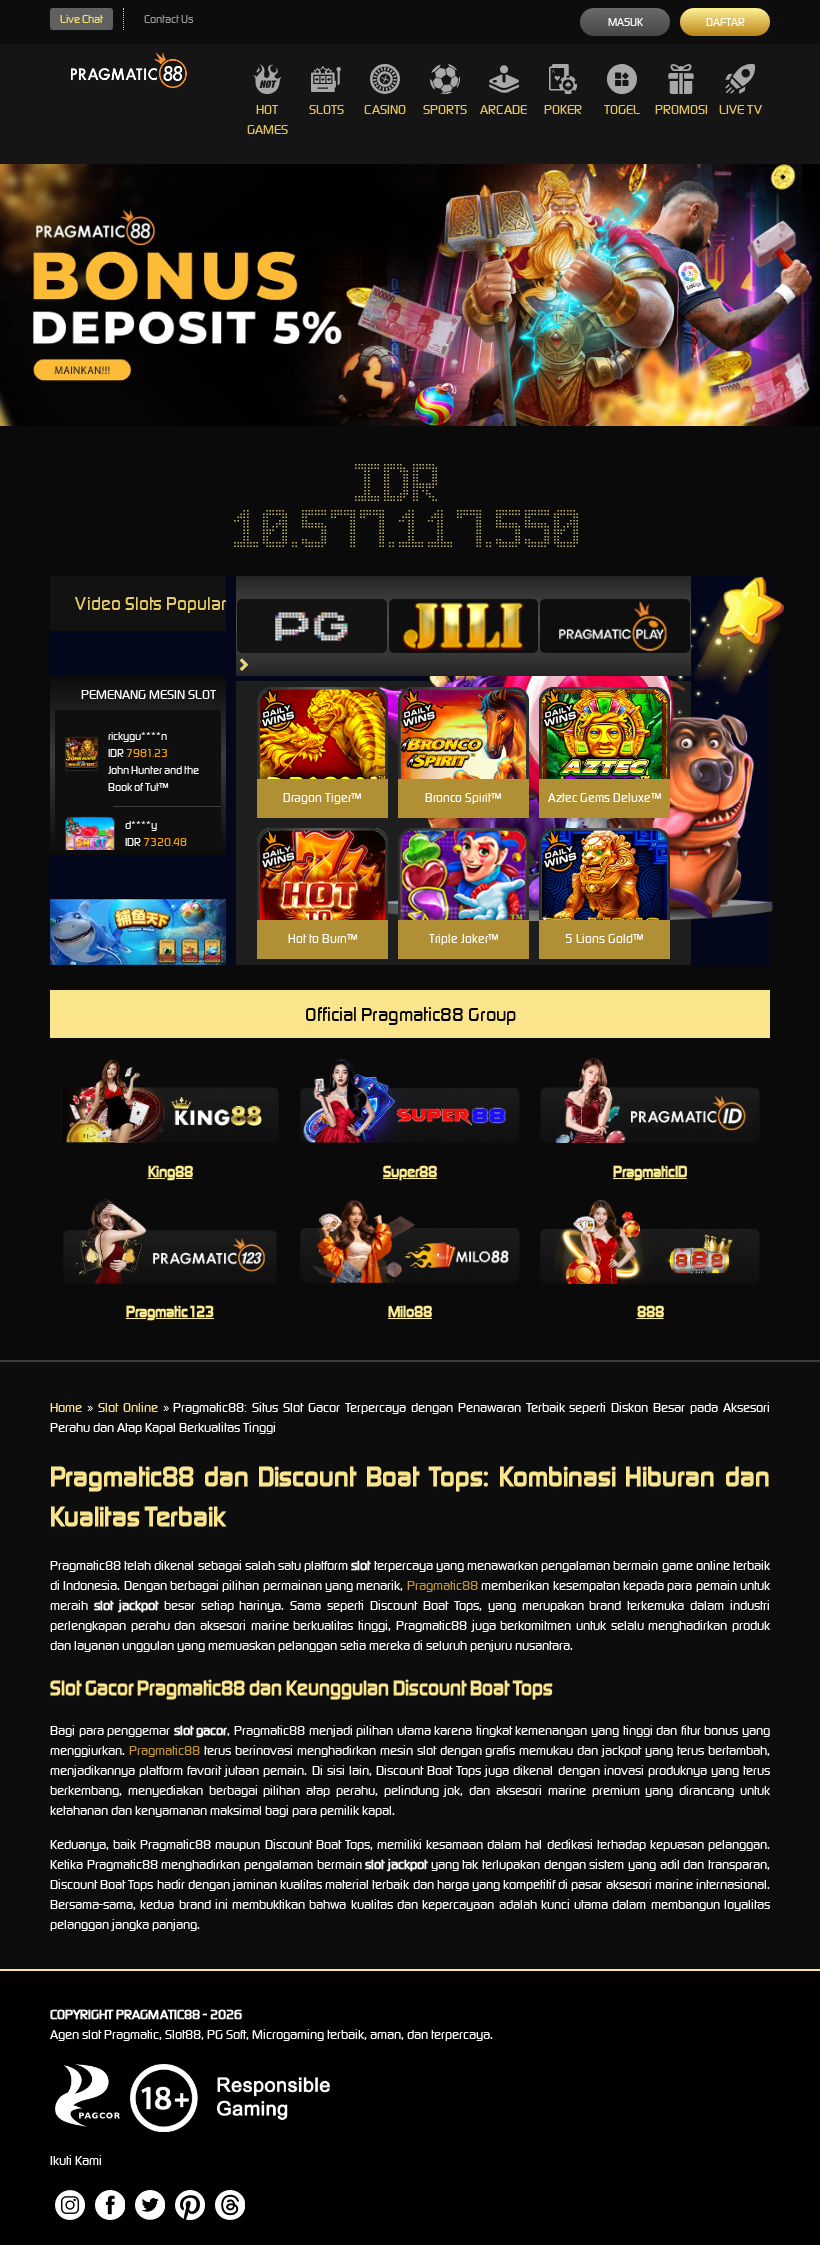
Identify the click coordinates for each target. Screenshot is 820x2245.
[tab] (312, 626)
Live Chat (81, 19)
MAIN (322, 754)
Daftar (725, 22)
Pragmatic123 (170, 1311)
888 (650, 1311)
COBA (322, 709)
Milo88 (410, 1311)
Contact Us (168, 19)
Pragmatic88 (442, 1585)
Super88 (410, 1171)
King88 (170, 1171)
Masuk (625, 22)
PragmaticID (650, 1171)
